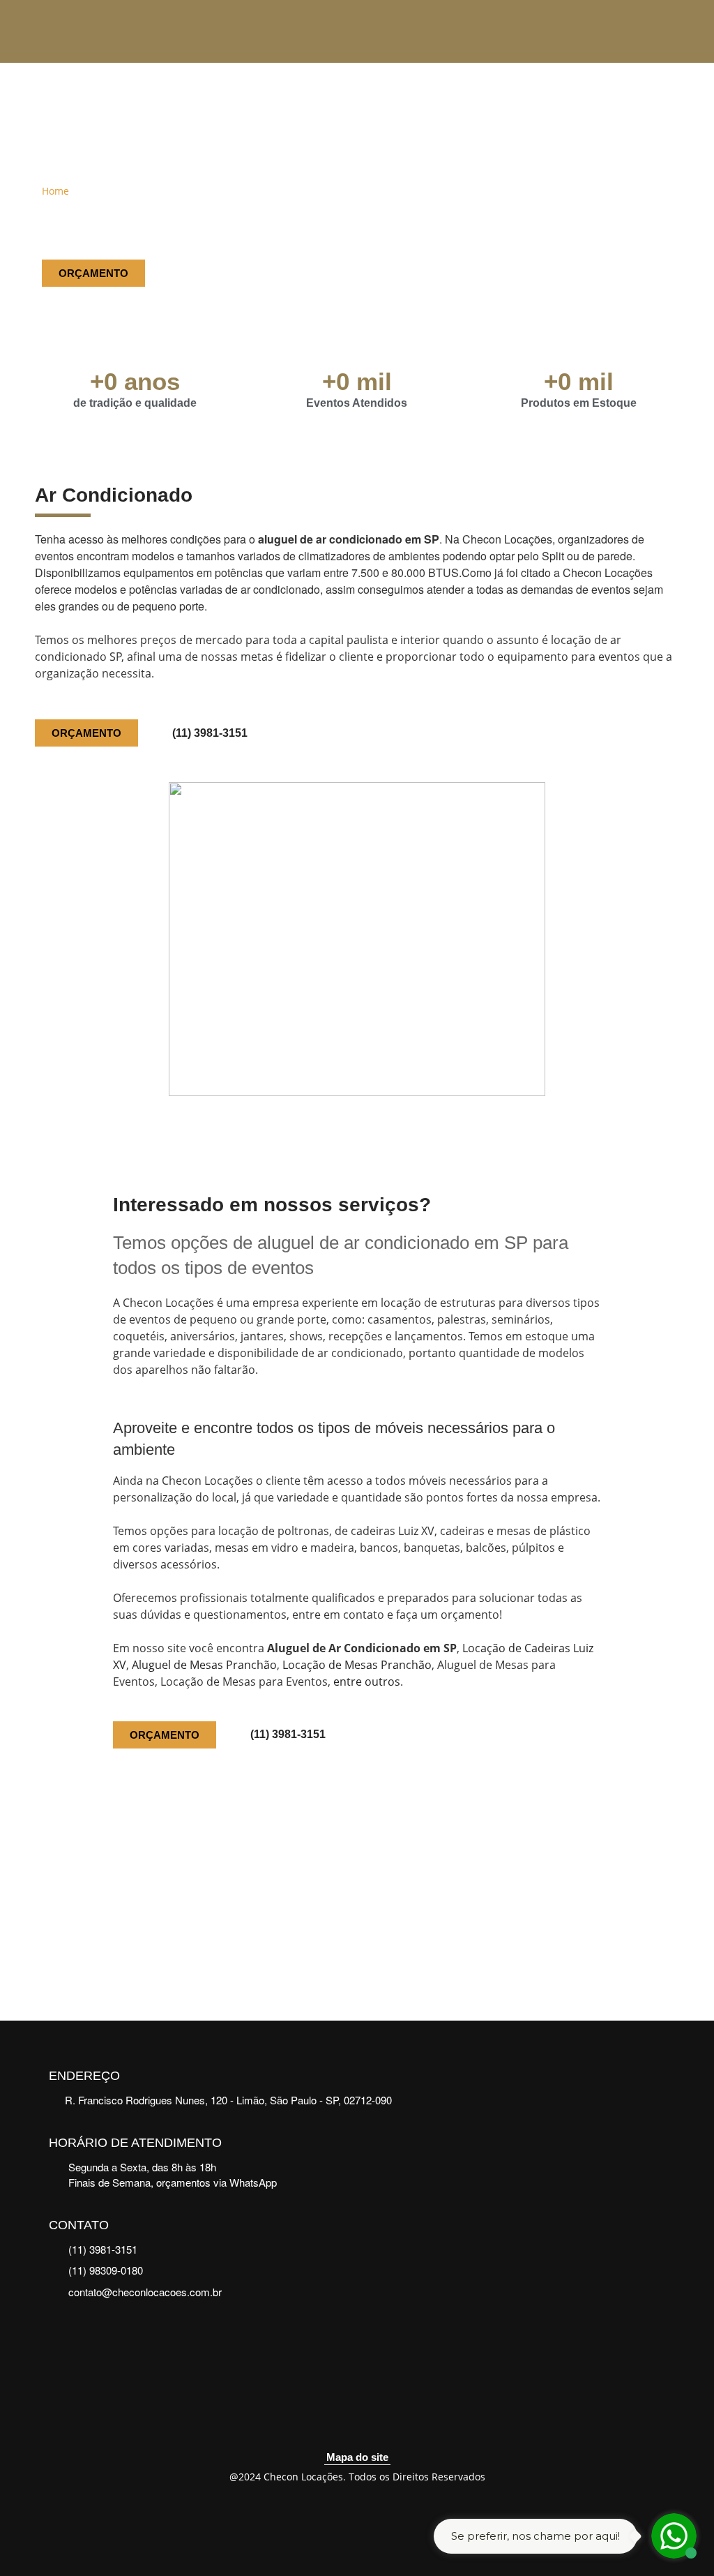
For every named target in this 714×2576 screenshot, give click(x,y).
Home (55, 191)
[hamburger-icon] (651, 32)
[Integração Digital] (357, 2515)
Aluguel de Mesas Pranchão (204, 1665)
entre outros (367, 1682)
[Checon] (93, 31)
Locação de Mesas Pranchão (357, 1665)
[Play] (357, 1892)
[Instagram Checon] (374, 2423)
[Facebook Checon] (340, 2423)
